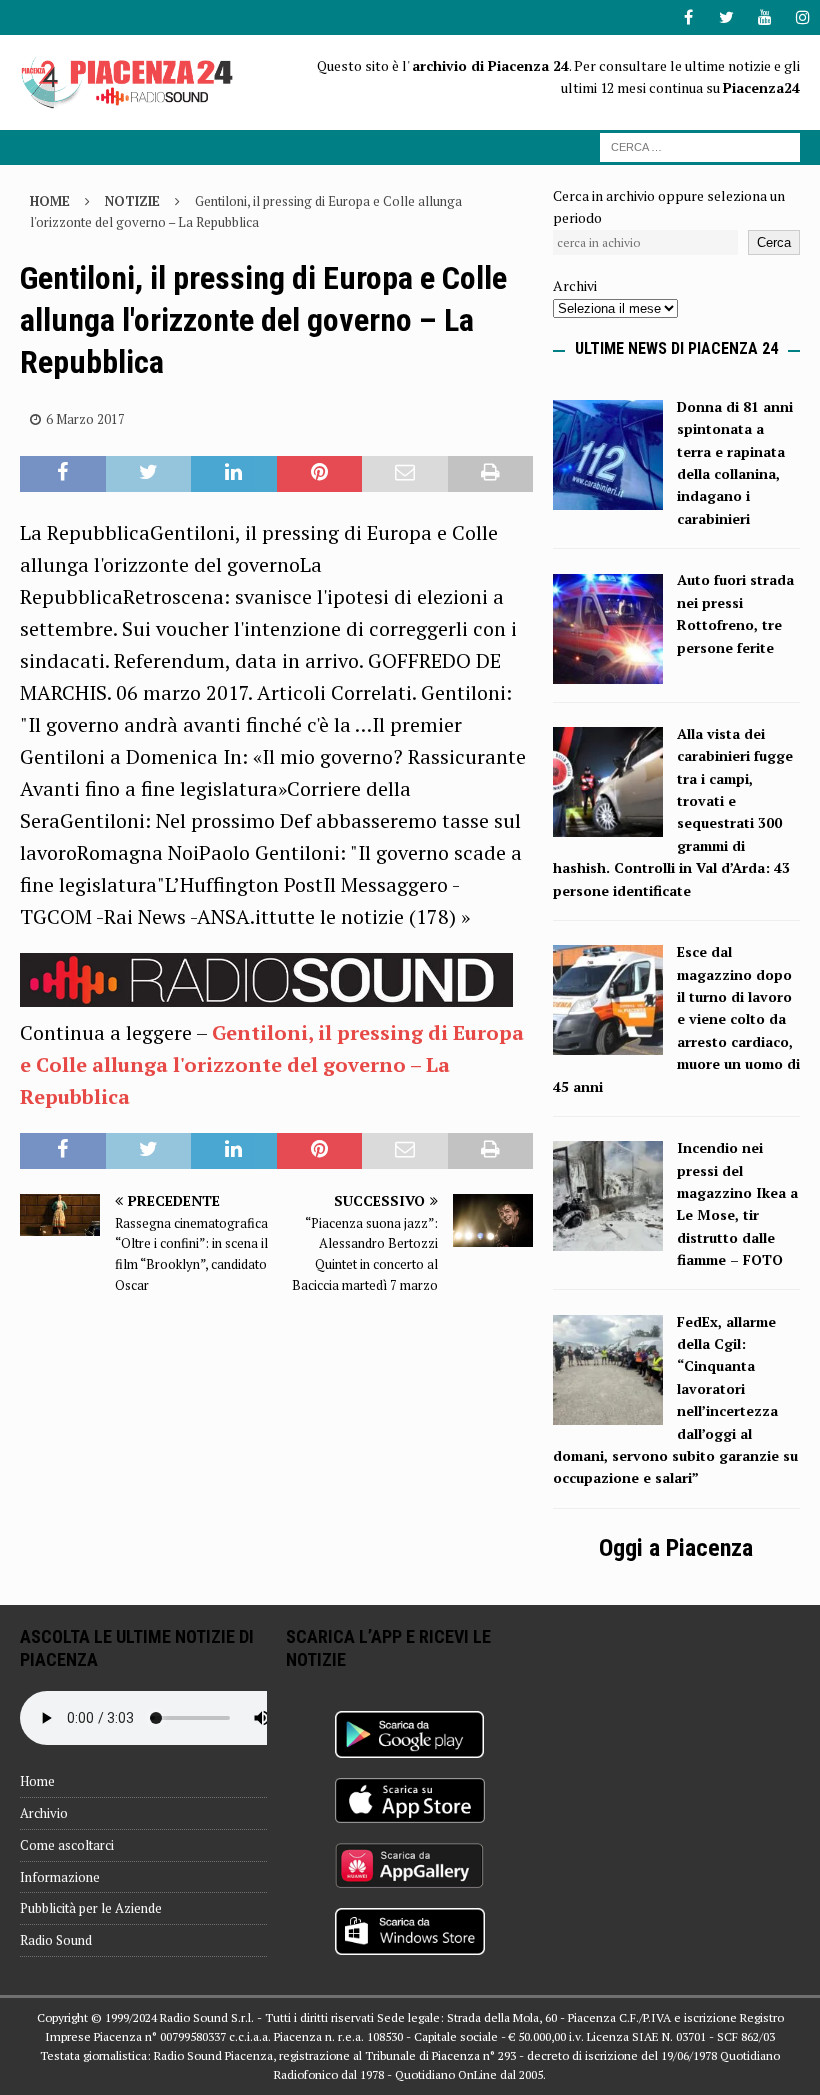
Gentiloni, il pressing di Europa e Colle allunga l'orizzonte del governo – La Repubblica (272, 1064)
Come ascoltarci (67, 1845)
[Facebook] (688, 17)
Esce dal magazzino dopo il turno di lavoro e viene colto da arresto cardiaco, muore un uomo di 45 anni (676, 1018)
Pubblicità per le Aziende (91, 1908)
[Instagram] (802, 17)
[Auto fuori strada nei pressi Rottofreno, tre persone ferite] (608, 671)
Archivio (44, 1813)
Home (37, 1781)
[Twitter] (726, 17)
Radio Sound (56, 1940)
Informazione (60, 1877)
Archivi (575, 285)
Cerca (774, 242)
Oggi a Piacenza (676, 1548)
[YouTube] (764, 17)
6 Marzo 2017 (85, 419)
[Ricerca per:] (700, 145)
